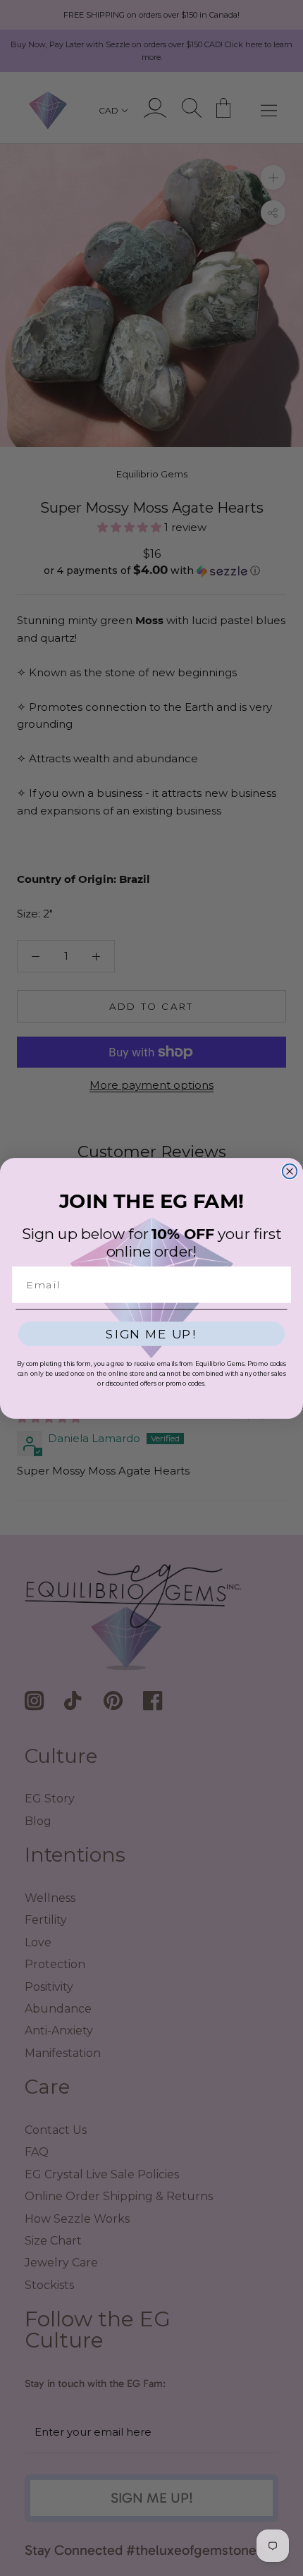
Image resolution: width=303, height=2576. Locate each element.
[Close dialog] (290, 1171)
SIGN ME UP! (151, 1334)
